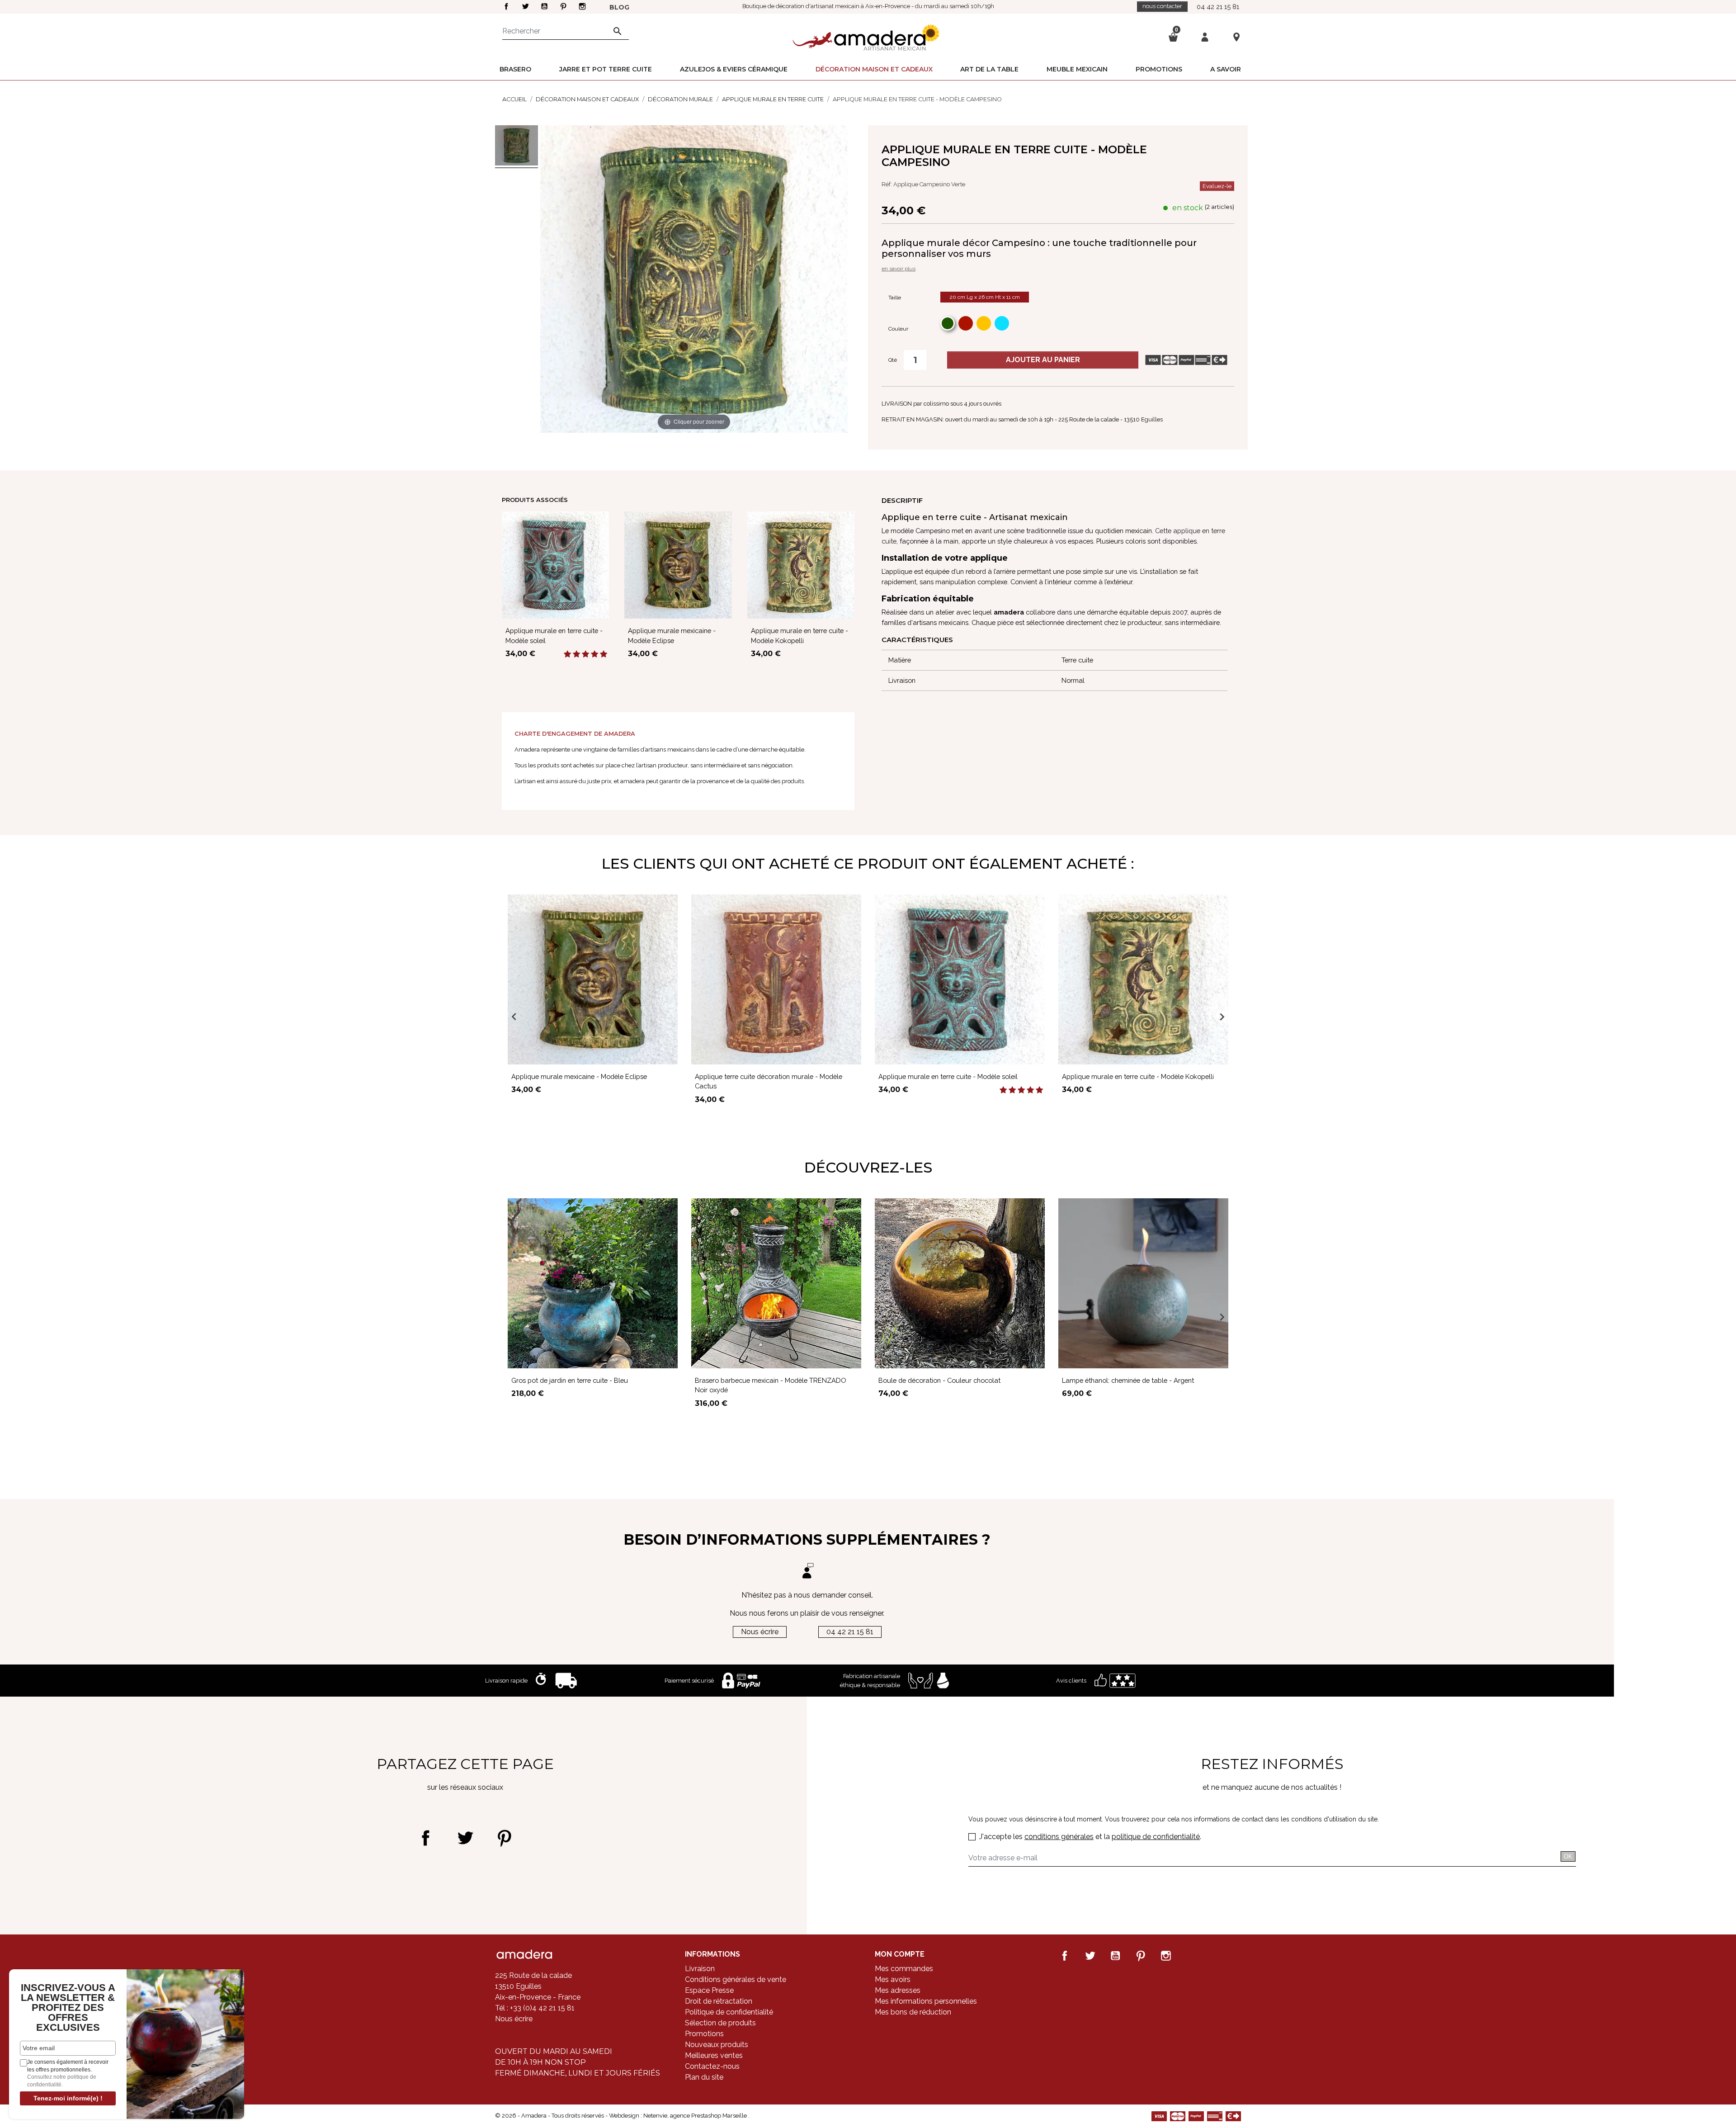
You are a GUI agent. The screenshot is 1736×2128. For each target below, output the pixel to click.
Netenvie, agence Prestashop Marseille (696, 2116)
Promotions (704, 2034)
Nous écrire (760, 1632)
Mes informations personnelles (926, 2001)
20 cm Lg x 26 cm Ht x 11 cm (985, 297)
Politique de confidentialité (729, 2012)
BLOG (619, 7)
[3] (585, 654)
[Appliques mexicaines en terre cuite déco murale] (517, 147)
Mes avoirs (893, 1979)
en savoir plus (899, 269)
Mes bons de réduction (913, 2012)
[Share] (426, 1838)
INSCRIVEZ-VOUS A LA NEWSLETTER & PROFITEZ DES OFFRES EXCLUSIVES (68, 2008)
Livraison (700, 1969)
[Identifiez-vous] (1205, 36)
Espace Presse (709, 1990)
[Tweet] (465, 1838)
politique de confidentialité (1156, 1837)
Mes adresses (898, 1990)
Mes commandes (904, 1969)
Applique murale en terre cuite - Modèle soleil (948, 1076)
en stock (1188, 208)
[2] (576, 654)
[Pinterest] (504, 1838)
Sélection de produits (720, 2023)
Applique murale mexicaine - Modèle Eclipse (579, 1076)
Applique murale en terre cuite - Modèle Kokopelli (1138, 1076)
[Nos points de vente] (1236, 37)
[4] (594, 654)
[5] (604, 654)
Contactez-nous (712, 2066)
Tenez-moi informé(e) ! (68, 2098)
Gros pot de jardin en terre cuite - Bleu (570, 1380)
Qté (893, 360)
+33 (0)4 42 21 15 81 (541, 2008)
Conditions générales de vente (736, 1979)
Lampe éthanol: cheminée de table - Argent (1128, 1380)
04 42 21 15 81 (1218, 7)
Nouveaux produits (717, 2045)
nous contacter (1162, 6)
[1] (567, 654)
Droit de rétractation (719, 2001)
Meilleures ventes (714, 2055)
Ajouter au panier (1043, 360)
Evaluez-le (1217, 186)
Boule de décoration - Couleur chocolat (939, 1380)
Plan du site (704, 2077)
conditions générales (1059, 1837)
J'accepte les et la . (1090, 1837)
